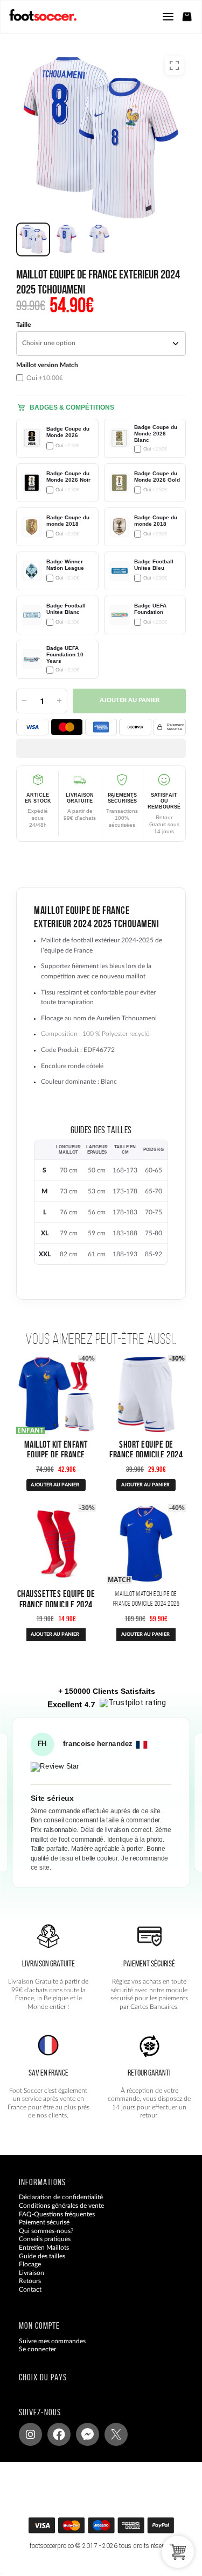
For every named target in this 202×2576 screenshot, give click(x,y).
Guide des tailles (42, 2256)
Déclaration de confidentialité (61, 2197)
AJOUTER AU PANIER (55, 1485)
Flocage (30, 2264)
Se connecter (37, 2349)
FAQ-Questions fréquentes (57, 2214)
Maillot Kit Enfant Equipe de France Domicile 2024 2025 (56, 1454)
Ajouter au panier (130, 700)
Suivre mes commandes (52, 2341)
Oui (44, 378)
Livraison (32, 2273)
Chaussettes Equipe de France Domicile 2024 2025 (56, 1604)
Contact (30, 2289)
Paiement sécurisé (44, 2222)
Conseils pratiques (45, 2239)
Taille (23, 325)
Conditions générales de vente (61, 2206)
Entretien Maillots (44, 2248)
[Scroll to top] (112, 2529)
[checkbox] (57, 372)
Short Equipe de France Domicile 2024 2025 (146, 1454)
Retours (30, 2281)
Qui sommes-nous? (46, 2231)
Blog (25, 2298)
